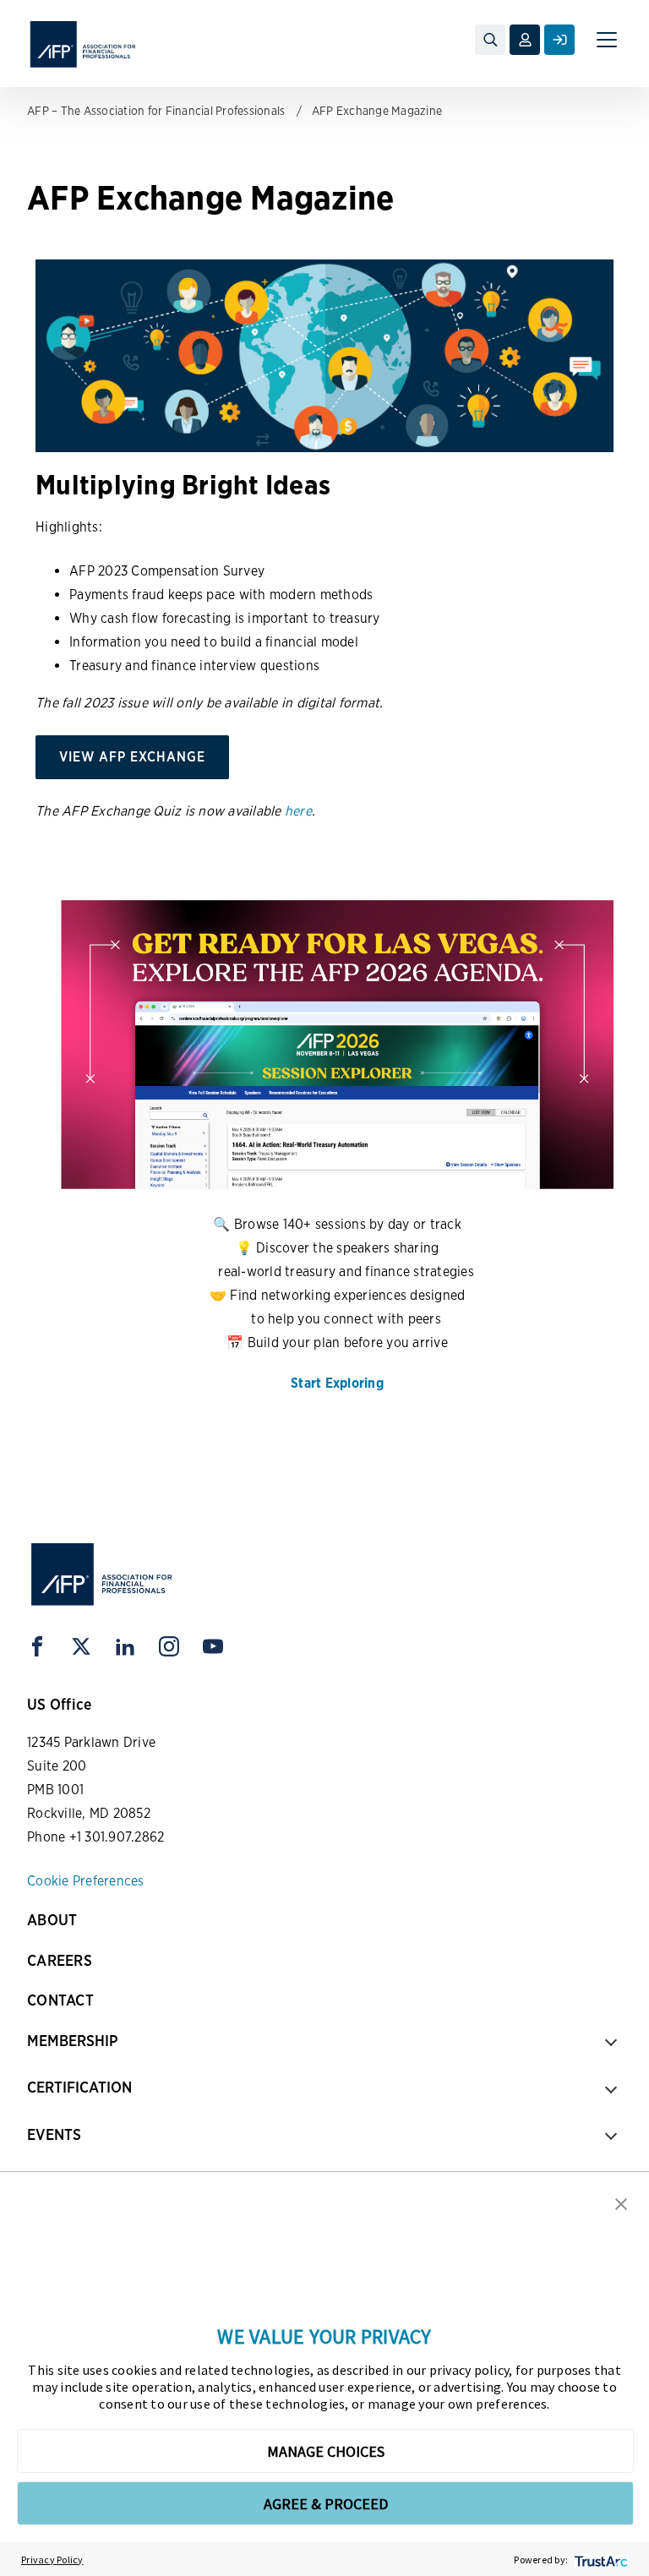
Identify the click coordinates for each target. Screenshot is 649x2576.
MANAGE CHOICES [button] (326, 2451)
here (298, 811)
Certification (79, 2087)
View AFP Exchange (132, 757)
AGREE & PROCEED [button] (326, 2504)
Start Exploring (337, 1383)
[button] (621, 2202)
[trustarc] (600, 2560)
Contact (60, 2000)
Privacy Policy (52, 2560)
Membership (72, 2041)
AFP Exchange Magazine (377, 111)
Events (54, 2134)
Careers (60, 1960)
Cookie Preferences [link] (86, 1881)
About (52, 1920)
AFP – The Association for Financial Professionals (156, 111)
